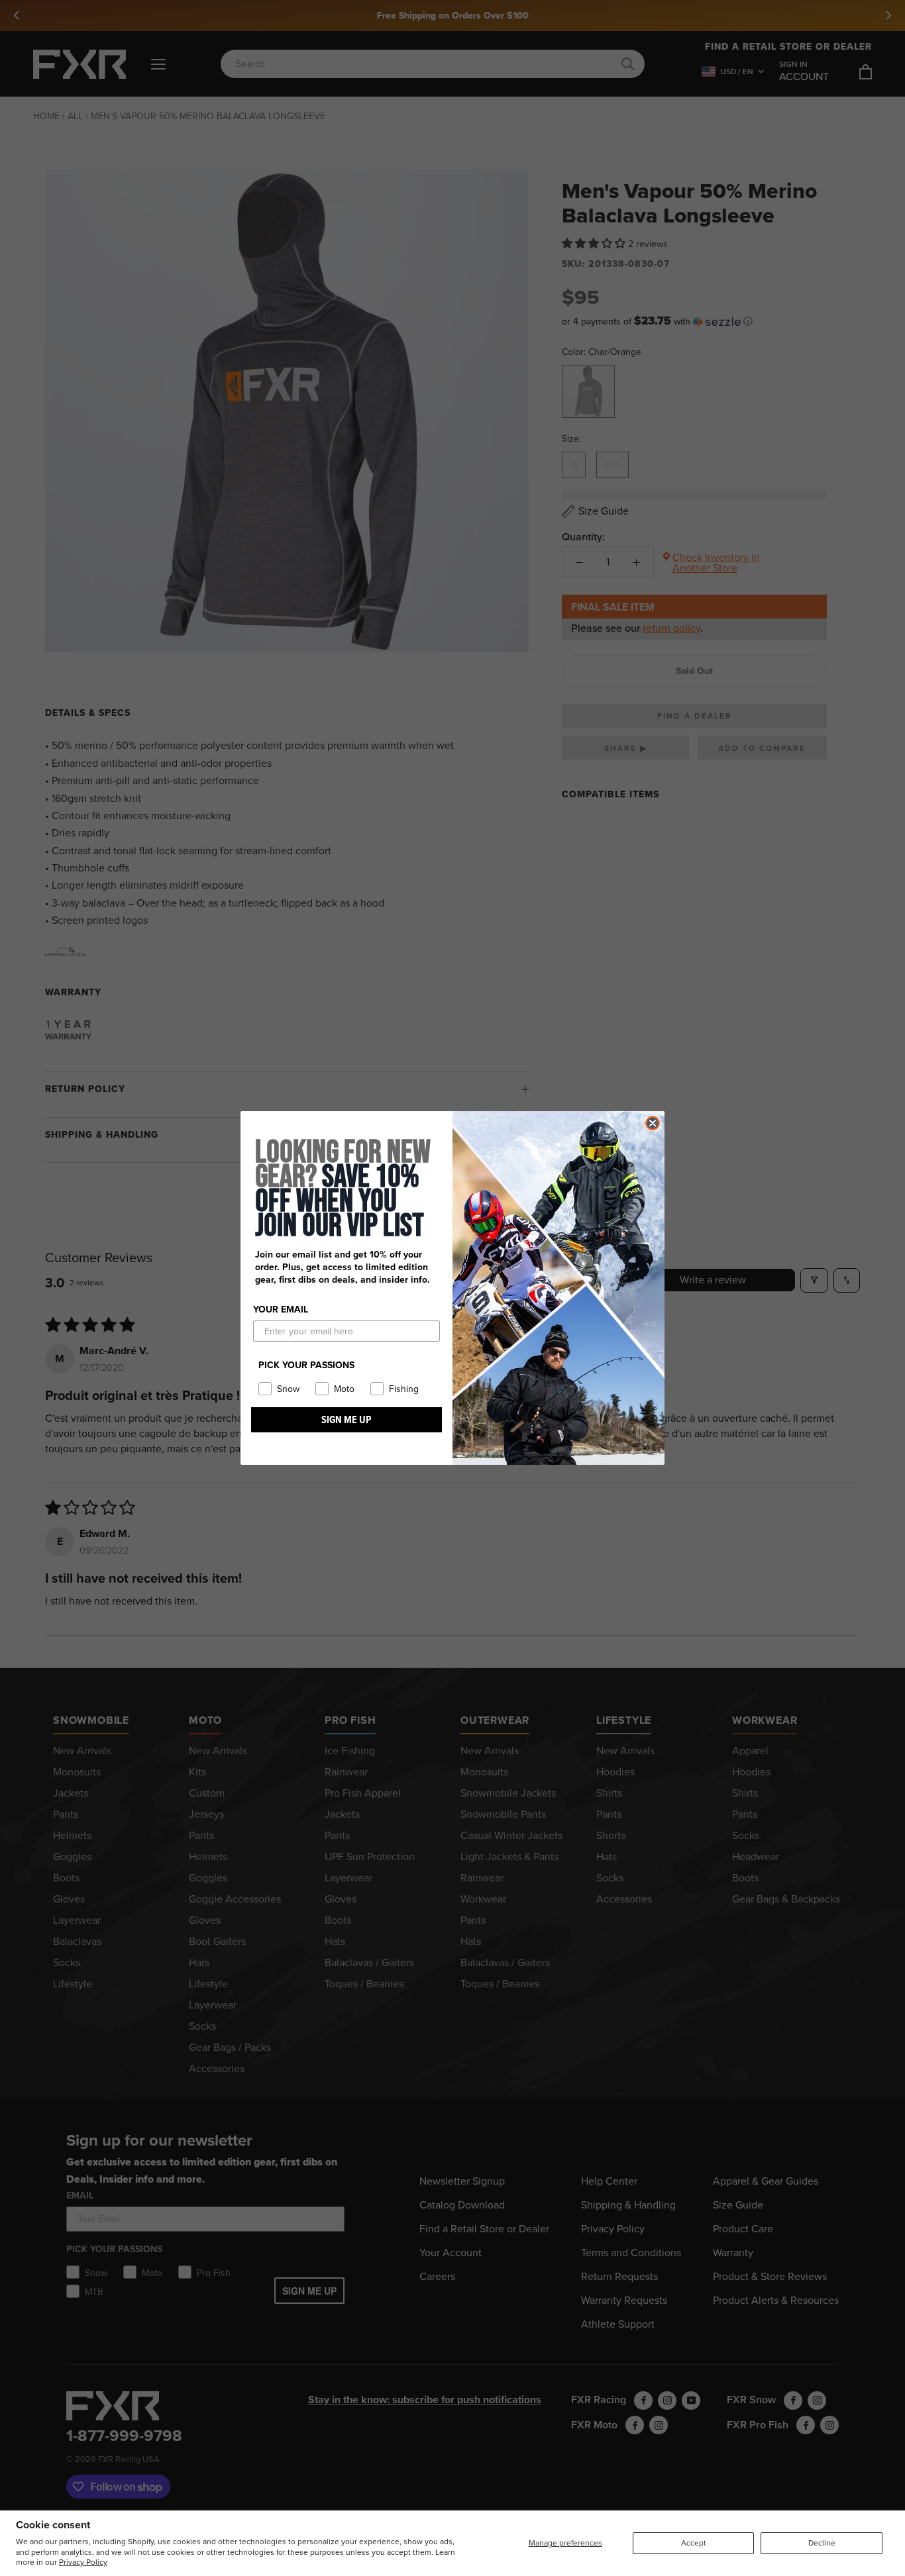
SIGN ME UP (346, 1419)
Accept (694, 2543)
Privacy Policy (83, 2562)
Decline (822, 2543)
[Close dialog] (653, 1123)
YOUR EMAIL (281, 1310)
